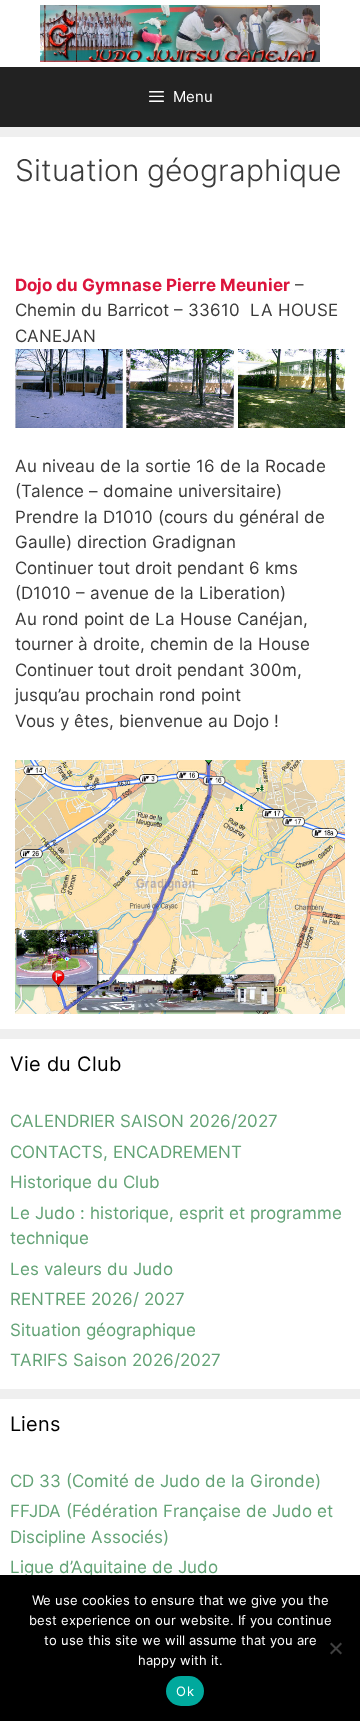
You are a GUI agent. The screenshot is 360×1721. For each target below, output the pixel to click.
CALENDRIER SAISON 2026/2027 (144, 1121)
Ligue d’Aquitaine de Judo (114, 1567)
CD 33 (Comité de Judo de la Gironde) (165, 1481)
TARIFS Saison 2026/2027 (115, 1360)
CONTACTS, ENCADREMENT (126, 1152)
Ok (185, 1691)
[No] (335, 1648)
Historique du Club (85, 1182)
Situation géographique (103, 1330)
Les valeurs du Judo (91, 1269)
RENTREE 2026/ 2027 (97, 1299)
